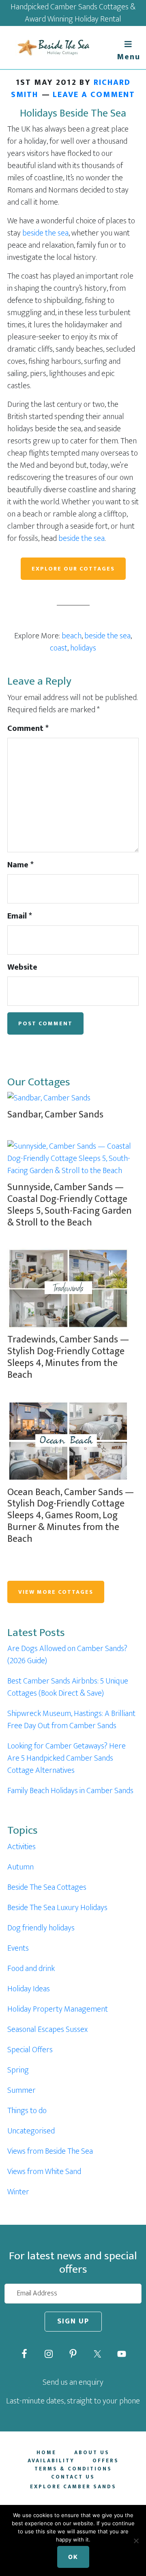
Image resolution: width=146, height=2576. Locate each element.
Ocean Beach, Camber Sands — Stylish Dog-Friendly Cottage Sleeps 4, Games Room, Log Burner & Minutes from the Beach (71, 1516)
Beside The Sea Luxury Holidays (57, 1908)
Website (22, 967)
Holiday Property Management (58, 2009)
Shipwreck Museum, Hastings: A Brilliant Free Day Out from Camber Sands (71, 1720)
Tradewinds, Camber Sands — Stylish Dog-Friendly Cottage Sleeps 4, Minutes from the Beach (68, 1357)
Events (18, 1948)
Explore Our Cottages (73, 569)
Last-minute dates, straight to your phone (73, 2401)
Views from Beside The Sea (50, 2151)
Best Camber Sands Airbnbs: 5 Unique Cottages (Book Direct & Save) (68, 1687)
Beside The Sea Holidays (53, 48)
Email (20, 916)
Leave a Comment (94, 95)
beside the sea (45, 233)
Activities (21, 1847)
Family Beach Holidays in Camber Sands (70, 1791)
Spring (18, 2070)
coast (59, 648)
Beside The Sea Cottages (47, 1887)
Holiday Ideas (29, 1989)
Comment (28, 728)
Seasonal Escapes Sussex (47, 2029)
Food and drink (31, 1969)
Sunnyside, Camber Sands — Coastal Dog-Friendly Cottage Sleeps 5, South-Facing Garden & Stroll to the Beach (70, 1205)
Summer (21, 2090)
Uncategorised (31, 2131)
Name (20, 865)
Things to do (27, 2111)
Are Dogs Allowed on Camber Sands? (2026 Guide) (67, 1655)
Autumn (20, 1867)
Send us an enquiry (73, 2382)
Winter (18, 2192)
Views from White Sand (44, 2172)
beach (72, 636)
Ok (73, 2557)
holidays (83, 648)
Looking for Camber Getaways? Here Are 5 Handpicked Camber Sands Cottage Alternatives (67, 1758)
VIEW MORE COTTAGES (56, 1592)
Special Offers (30, 2050)
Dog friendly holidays (41, 1928)
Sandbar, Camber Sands (55, 1115)
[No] (136, 2541)
